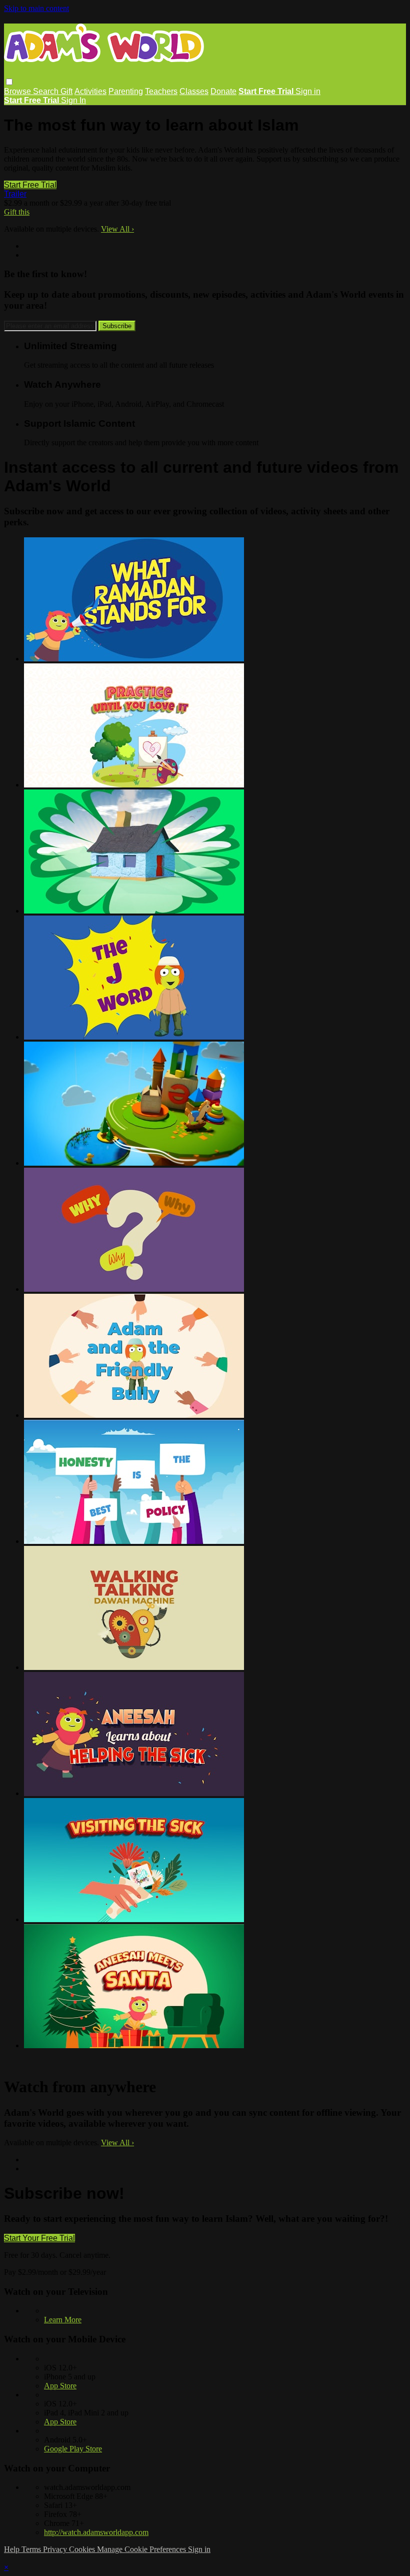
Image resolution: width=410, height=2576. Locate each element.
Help (13, 2549)
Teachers (161, 91)
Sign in (308, 91)
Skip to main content (36, 8)
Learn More (63, 2320)
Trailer (15, 194)
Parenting (126, 91)
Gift (66, 91)
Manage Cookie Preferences (142, 2549)
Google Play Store (73, 2449)
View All (117, 229)
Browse (18, 91)
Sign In (73, 100)
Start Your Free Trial (39, 2238)
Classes (194, 91)
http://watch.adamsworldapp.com (96, 2532)
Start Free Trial (30, 185)
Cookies (83, 2549)
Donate (223, 91)
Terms (32, 2549)
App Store (60, 2386)
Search (47, 91)
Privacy (56, 2549)
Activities (90, 91)
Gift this (17, 212)
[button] (9, 82)
